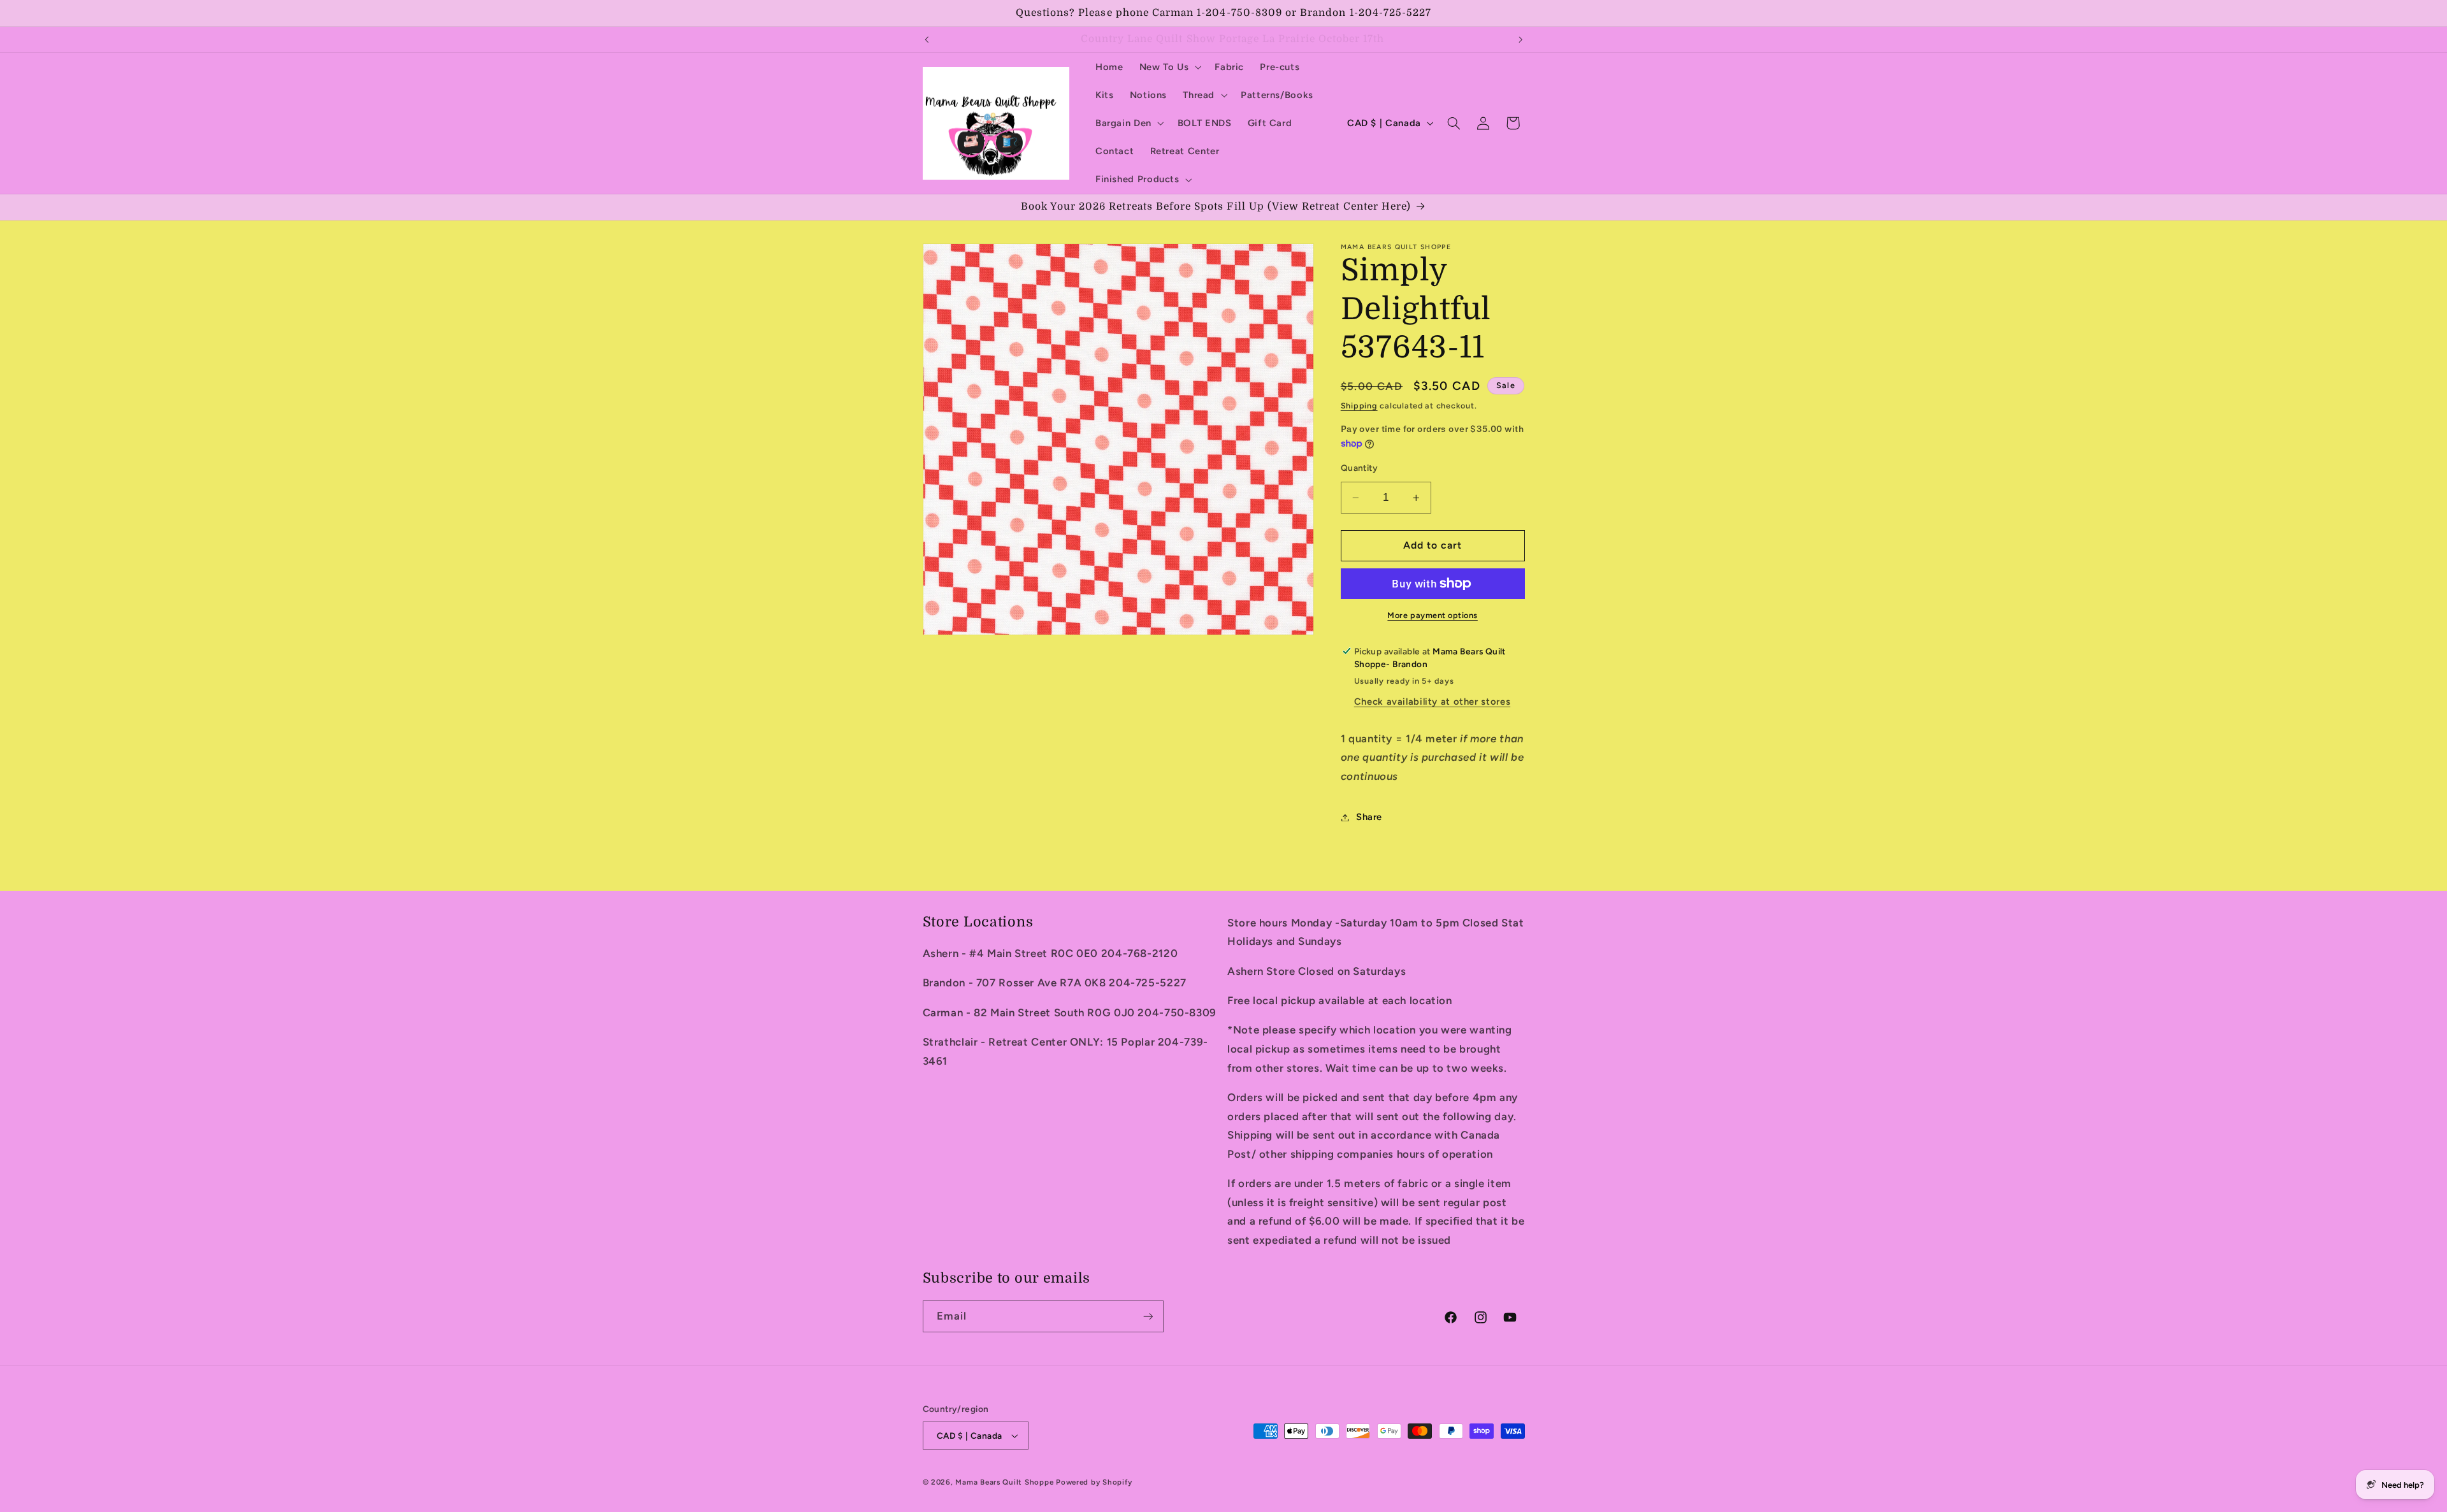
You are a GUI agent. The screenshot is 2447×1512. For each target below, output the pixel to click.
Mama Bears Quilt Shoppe (1004, 1482)
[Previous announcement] (927, 40)
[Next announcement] (1520, 40)
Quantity (1359, 468)
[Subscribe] (1148, 1316)
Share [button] (1369, 817)
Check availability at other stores (1432, 702)
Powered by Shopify (1094, 1482)
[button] (1169, 67)
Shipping (1359, 406)
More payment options (1433, 615)
